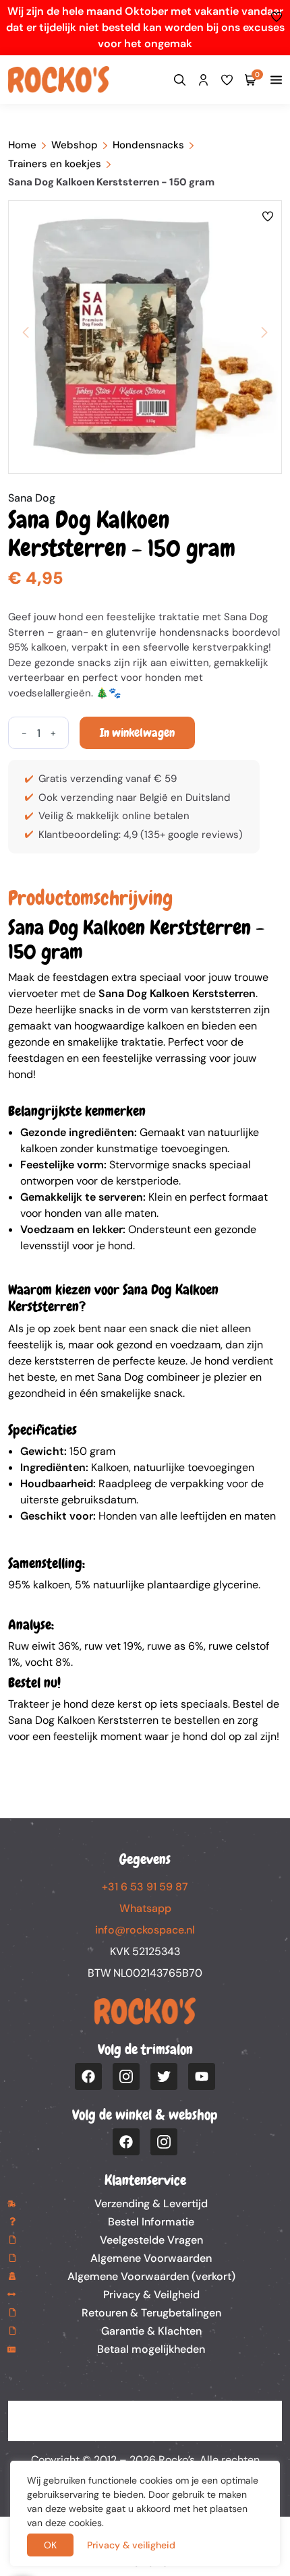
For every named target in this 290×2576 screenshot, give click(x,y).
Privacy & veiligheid (131, 2545)
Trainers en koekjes (55, 164)
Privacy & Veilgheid (151, 2295)
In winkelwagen (137, 732)
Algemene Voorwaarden (151, 2258)
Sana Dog (32, 498)
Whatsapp (145, 1908)
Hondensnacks (148, 145)
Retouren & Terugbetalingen (151, 2313)
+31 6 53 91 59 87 (145, 1887)
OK (50, 2545)
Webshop (75, 145)
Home (22, 145)
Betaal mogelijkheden (151, 2349)
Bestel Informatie (151, 2222)
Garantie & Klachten (151, 2331)
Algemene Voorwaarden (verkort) (151, 2276)
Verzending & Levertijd (151, 2204)
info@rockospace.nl (145, 1930)
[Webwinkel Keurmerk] (145, 2421)
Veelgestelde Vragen (151, 2240)
